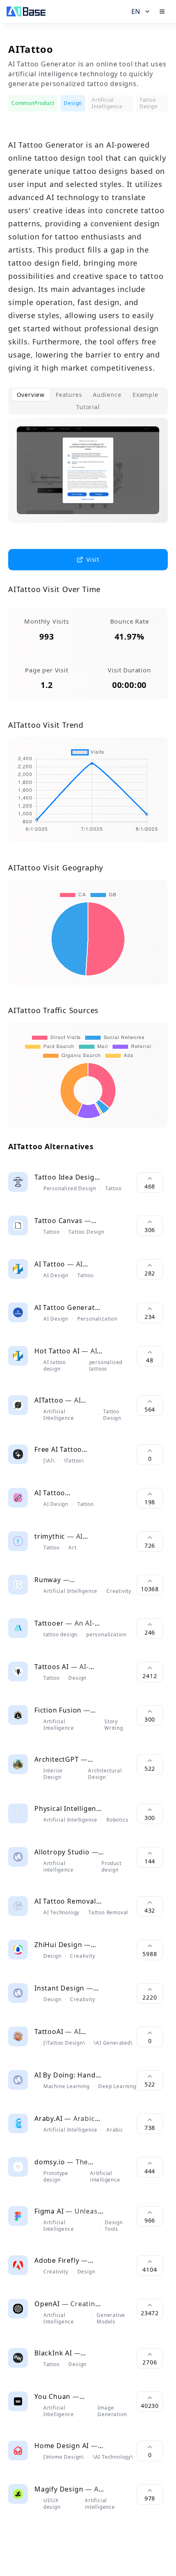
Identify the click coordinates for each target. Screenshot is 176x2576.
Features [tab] (69, 395)
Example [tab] (146, 395)
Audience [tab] (107, 395)
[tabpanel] (88, 477)
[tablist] (88, 401)
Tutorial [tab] (88, 407)
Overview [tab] (31, 395)
